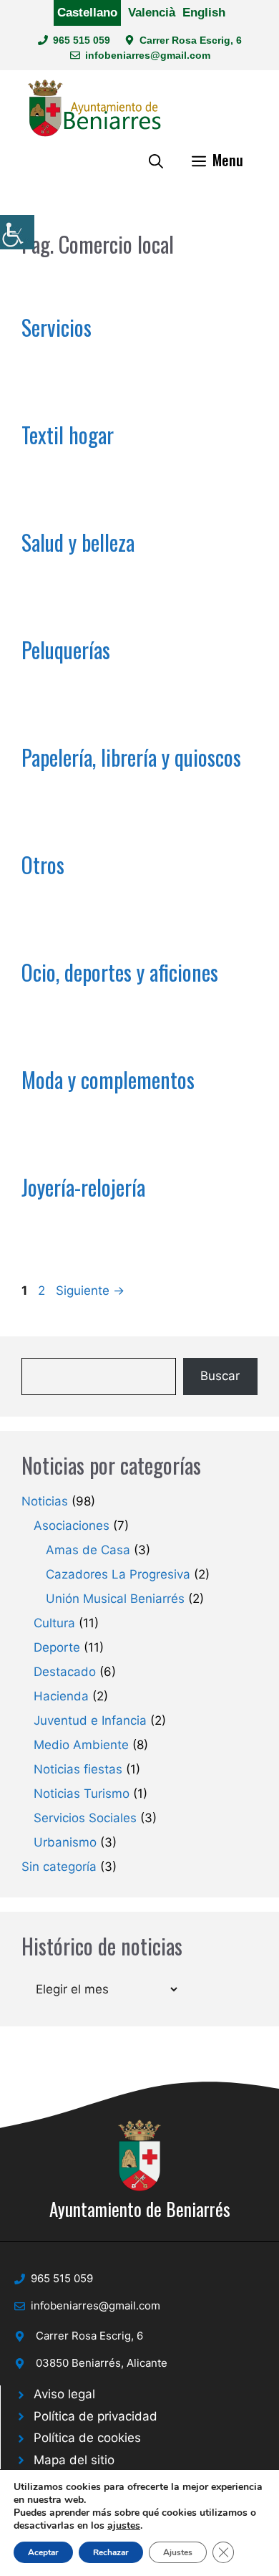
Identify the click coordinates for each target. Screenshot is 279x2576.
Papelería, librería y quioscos (131, 757)
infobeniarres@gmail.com (148, 55)
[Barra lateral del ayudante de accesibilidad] (17, 232)
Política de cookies (87, 2438)
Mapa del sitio (74, 2460)
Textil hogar (68, 435)
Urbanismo (65, 1842)
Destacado (65, 1672)
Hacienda (61, 1696)
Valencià (152, 13)
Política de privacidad (96, 2416)
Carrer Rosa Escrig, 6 (191, 40)
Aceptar (43, 2552)
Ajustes (178, 2552)
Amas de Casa (88, 1550)
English (204, 13)
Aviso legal (64, 2394)
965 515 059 (82, 40)
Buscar (220, 1376)
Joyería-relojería (83, 1187)
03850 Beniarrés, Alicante (102, 2363)
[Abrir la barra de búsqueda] (156, 160)
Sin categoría (59, 1867)
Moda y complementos (108, 1079)
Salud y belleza (78, 542)
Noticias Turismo (82, 1794)
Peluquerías (66, 650)
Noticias (45, 1501)
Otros (43, 865)
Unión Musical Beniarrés (115, 1599)
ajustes (124, 2526)
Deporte (57, 1647)
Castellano (87, 13)
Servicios (57, 327)
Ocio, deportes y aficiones (120, 972)
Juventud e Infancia (90, 1720)
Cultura (54, 1623)
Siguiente (90, 1291)
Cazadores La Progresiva (118, 1574)
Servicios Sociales (85, 1818)
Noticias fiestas (78, 1769)
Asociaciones (72, 1526)
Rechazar (111, 2552)
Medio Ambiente (81, 1745)
